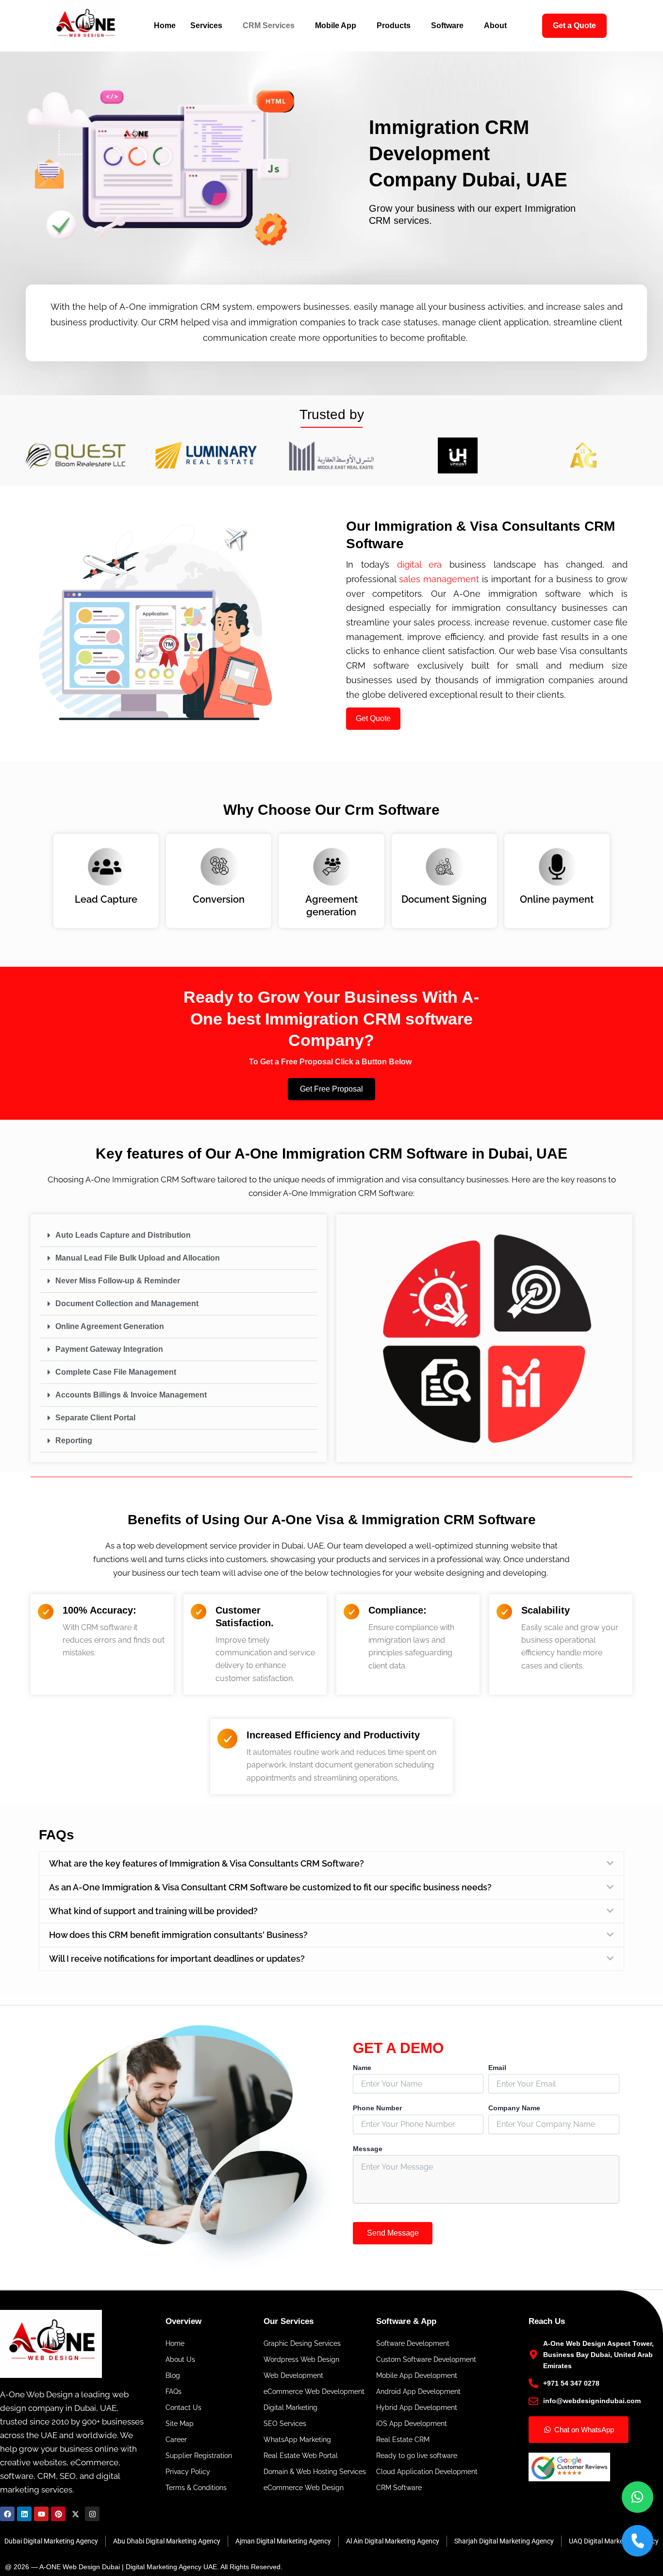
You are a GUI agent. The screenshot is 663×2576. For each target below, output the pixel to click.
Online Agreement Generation (110, 1326)
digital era (420, 564)
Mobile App (336, 25)
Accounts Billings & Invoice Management (131, 1395)
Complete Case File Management (116, 1372)
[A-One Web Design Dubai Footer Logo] (73, 2398)
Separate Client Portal (95, 1418)
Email (497, 2122)
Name (362, 2122)
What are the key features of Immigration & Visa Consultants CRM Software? (207, 1863)
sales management (439, 579)
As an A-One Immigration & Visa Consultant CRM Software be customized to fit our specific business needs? (270, 1942)
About (495, 25)
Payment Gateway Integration (109, 1349)
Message (368, 2203)
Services (206, 25)
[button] (179, 1236)
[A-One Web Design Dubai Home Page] (85, 26)
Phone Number (377, 2162)
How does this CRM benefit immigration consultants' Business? (178, 1989)
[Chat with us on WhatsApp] (638, 2497)
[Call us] (638, 2541)
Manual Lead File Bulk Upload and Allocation (138, 1258)
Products (394, 25)
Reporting (74, 1440)
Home (165, 25)
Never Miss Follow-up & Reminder (118, 1281)
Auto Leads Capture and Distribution (123, 1235)
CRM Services (269, 25)
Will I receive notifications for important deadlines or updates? (177, 2013)
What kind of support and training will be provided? (153, 1965)
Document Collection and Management (127, 1304)
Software (447, 25)
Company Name (514, 2162)
